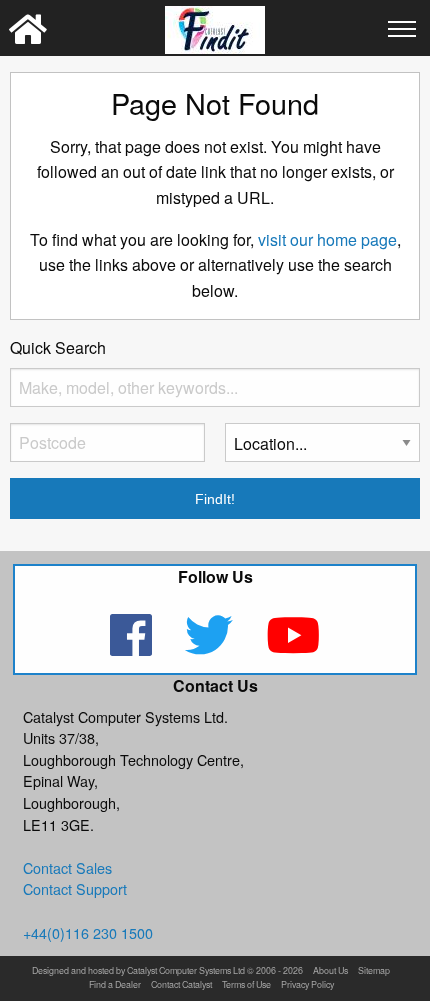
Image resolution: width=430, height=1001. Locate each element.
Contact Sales (67, 867)
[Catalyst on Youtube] (292, 647)
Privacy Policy (307, 985)
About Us (330, 971)
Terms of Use (246, 985)
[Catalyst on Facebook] (133, 647)
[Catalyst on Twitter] (211, 647)
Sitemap (374, 971)
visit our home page (327, 239)
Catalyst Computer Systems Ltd (186, 971)
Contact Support (75, 888)
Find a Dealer (115, 985)
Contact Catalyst (181, 985)
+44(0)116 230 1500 (88, 932)
